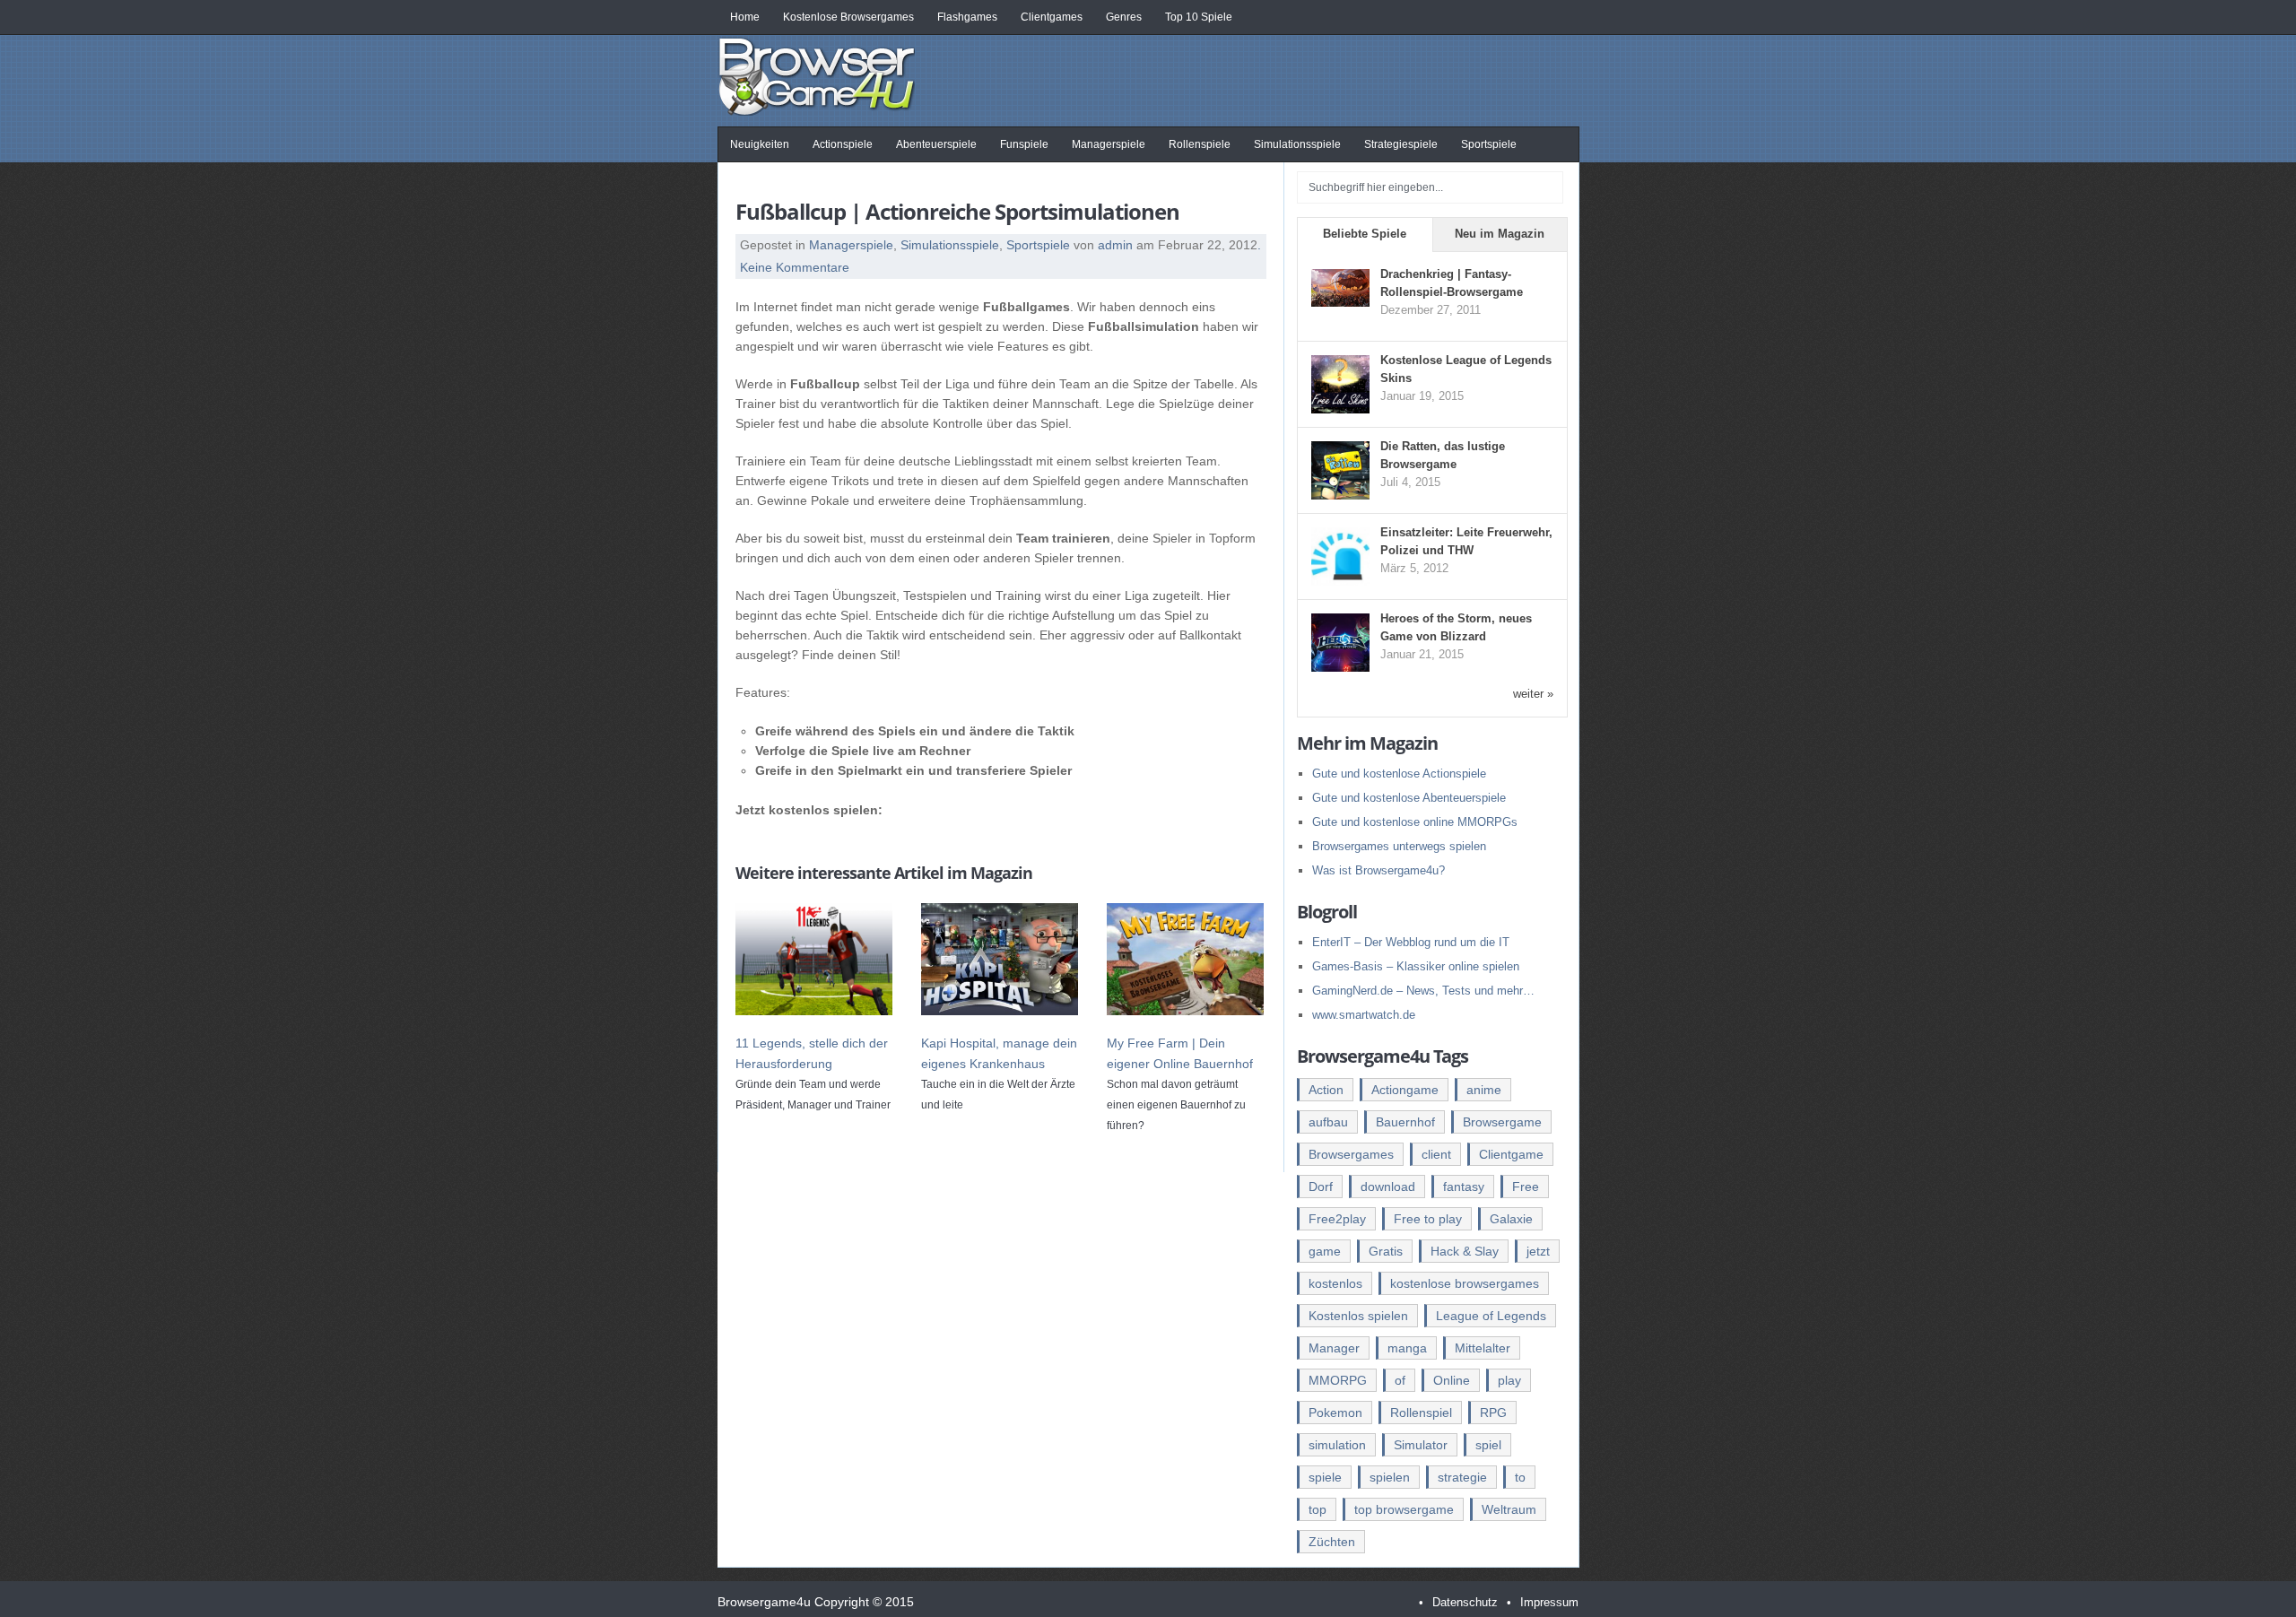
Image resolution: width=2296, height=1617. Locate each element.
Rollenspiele (1200, 144)
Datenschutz (1465, 1602)
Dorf (1321, 1187)
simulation (1337, 1445)
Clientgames (1052, 17)
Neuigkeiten (760, 144)
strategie (1462, 1477)
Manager (1334, 1348)
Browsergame (1502, 1122)
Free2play (1337, 1219)
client (1436, 1154)
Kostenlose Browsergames (848, 17)
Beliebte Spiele (1365, 234)
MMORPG (1338, 1380)
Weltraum (1509, 1509)
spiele (1325, 1477)
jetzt (1538, 1251)
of (1400, 1380)
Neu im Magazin (1500, 234)
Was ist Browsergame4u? (1378, 870)
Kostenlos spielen (1358, 1316)
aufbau (1328, 1122)
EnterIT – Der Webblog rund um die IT (1411, 942)
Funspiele (1024, 144)
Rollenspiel (1421, 1413)
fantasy (1464, 1187)
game (1325, 1251)
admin (1115, 245)
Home (745, 17)
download (1388, 1187)
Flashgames (967, 17)
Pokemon (1335, 1413)
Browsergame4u (816, 75)
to (1520, 1477)
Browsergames (1351, 1154)
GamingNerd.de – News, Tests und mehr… (1423, 991)
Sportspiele (1489, 144)
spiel (1488, 1445)
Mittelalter (1483, 1348)
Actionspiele (843, 144)
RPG (1493, 1413)
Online (1452, 1380)
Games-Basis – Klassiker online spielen (1416, 966)
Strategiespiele (1401, 144)
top (1318, 1509)
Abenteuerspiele (936, 144)
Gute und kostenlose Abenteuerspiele (1409, 798)
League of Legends (1491, 1316)
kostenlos (1335, 1283)
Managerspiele (1109, 144)
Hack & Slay (1465, 1251)
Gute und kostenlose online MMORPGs (1415, 822)
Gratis (1386, 1251)
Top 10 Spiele (1199, 17)
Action (1326, 1090)
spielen (1390, 1477)
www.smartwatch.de (1364, 1015)
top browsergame (1404, 1509)
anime (1484, 1090)
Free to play (1428, 1219)
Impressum (1549, 1602)
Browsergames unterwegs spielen (1399, 846)
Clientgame (1511, 1154)
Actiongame (1405, 1090)
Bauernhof (1405, 1122)
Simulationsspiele (1297, 144)
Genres (1124, 17)
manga (1407, 1348)
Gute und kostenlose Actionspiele (1399, 774)
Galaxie (1511, 1219)
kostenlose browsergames (1465, 1283)
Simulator (1421, 1445)
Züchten (1332, 1542)
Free (1526, 1187)
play (1509, 1380)
